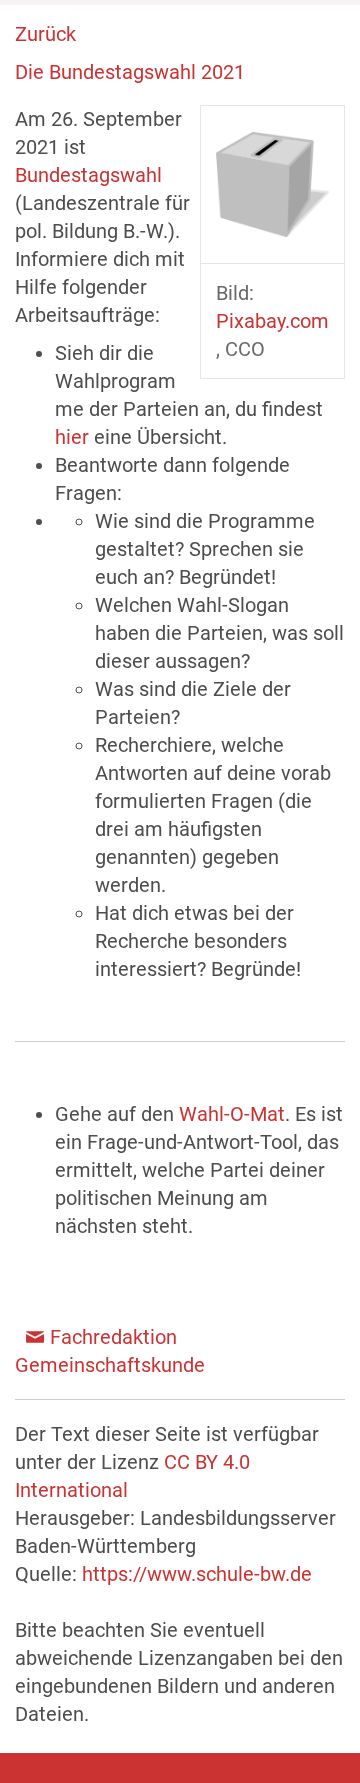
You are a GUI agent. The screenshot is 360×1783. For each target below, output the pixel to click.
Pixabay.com (272, 321)
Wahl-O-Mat (229, 1114)
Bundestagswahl (88, 175)
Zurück (45, 34)
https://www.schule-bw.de (197, 1574)
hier (74, 437)
